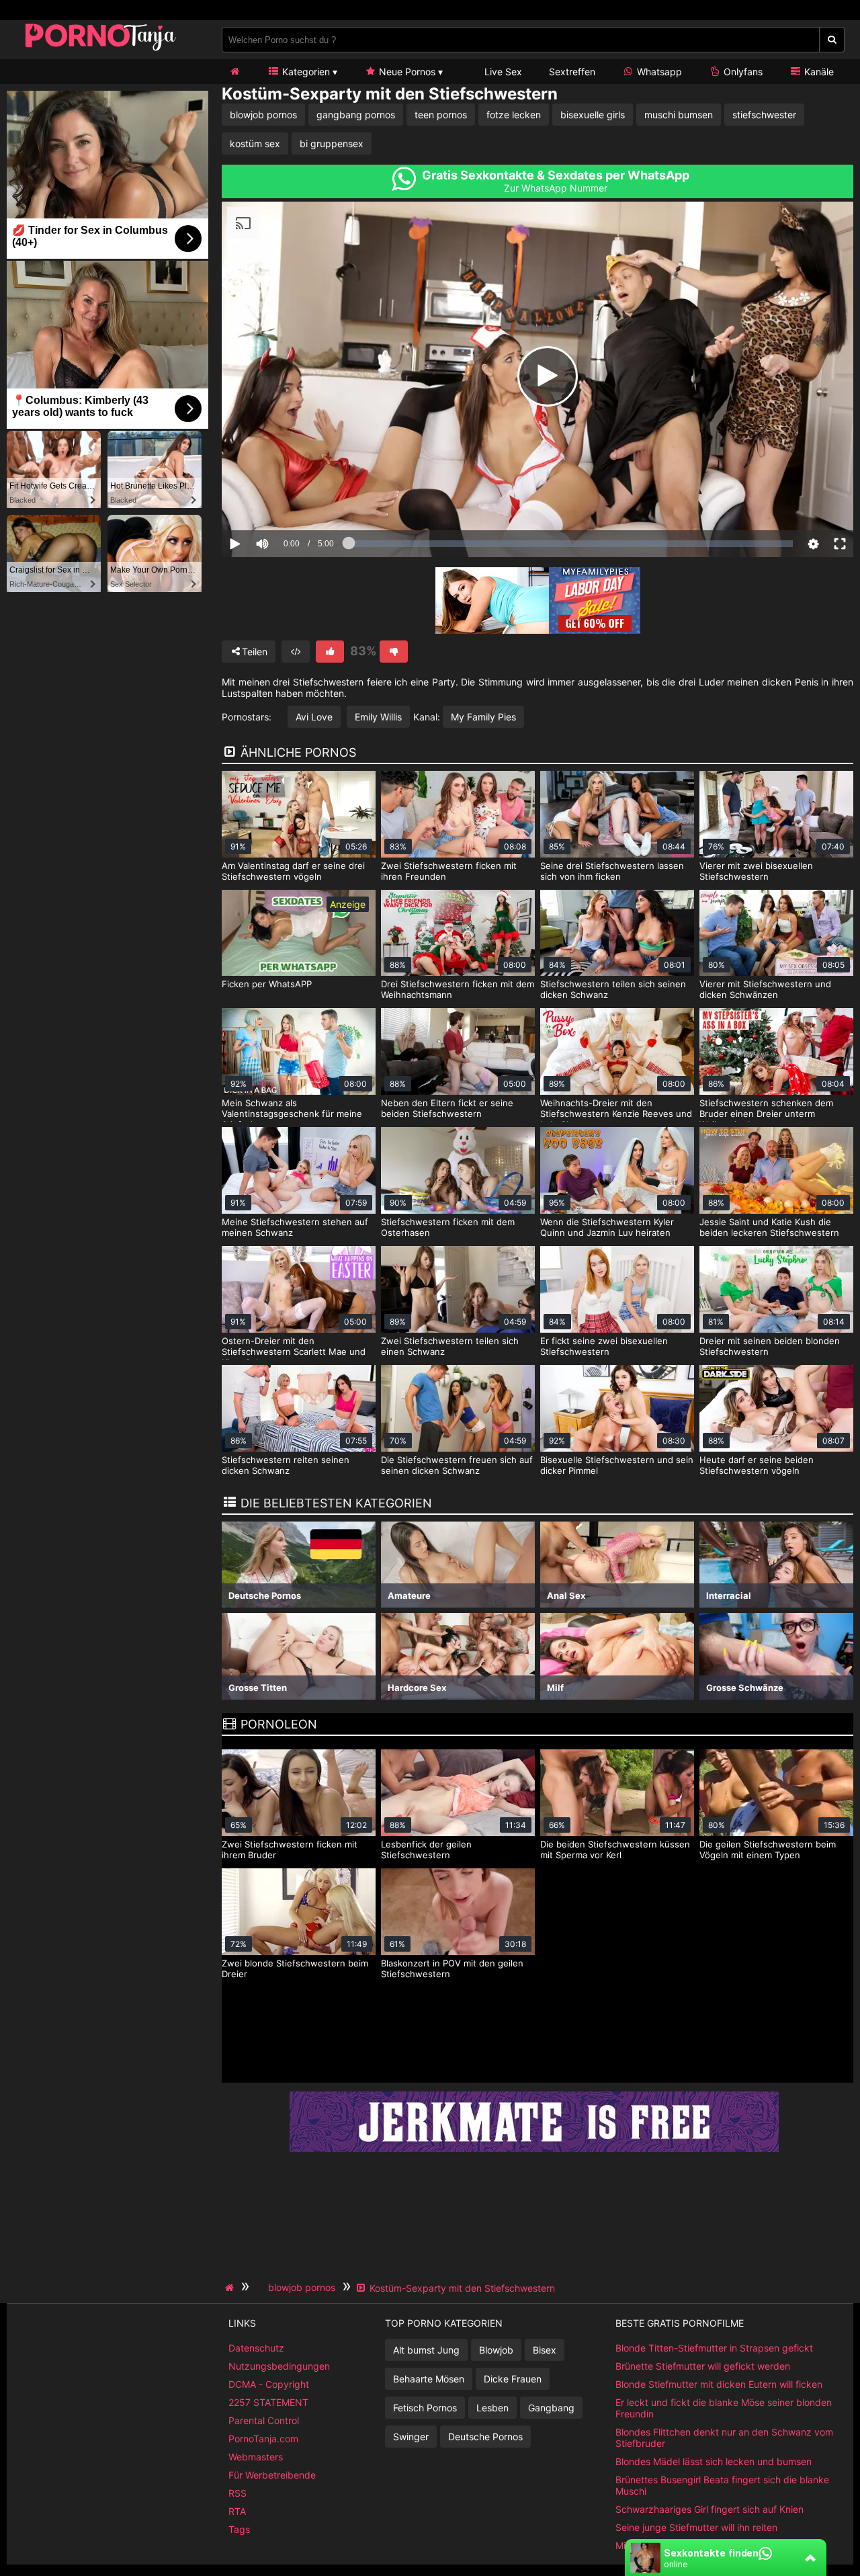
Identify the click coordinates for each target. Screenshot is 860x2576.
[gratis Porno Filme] (101, 50)
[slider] (285, 502)
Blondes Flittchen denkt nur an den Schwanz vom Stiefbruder (724, 2438)
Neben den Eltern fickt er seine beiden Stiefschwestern (447, 1108)
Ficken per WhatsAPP (267, 984)
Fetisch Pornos (425, 2408)
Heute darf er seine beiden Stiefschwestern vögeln (757, 1465)
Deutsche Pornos (485, 2437)
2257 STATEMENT (268, 2402)
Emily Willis (378, 717)
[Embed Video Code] (296, 652)
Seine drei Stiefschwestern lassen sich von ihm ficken (612, 871)
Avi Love (314, 717)
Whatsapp (658, 72)
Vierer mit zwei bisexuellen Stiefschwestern (756, 871)
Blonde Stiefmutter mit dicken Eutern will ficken (719, 2384)
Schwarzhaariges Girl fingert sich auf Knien (709, 2509)
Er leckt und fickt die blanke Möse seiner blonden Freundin (724, 2408)
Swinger (411, 2437)
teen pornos (441, 115)
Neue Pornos (406, 72)
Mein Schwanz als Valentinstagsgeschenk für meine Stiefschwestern (292, 1114)
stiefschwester (764, 115)
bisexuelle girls (593, 115)
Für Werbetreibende (272, 2475)
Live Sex (502, 72)
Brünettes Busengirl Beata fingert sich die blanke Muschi (722, 2485)
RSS (238, 2493)
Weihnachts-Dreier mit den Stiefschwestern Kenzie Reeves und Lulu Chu (616, 1114)
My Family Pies (483, 717)
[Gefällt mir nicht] (394, 652)
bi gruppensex (332, 143)
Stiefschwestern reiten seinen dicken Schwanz (286, 1465)
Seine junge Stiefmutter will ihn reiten (696, 2527)
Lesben (492, 2408)
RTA (237, 2511)
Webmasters (256, 2457)
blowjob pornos (263, 115)
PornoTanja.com (263, 2439)
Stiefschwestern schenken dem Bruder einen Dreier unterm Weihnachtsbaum (766, 1114)
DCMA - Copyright (269, 2384)
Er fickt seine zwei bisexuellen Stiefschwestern (604, 1346)
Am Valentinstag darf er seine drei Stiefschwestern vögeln (293, 871)
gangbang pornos (356, 115)
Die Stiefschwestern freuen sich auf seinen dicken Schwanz (457, 1465)
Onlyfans (742, 72)
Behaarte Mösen (429, 2379)
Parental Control (264, 2420)
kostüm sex (255, 143)
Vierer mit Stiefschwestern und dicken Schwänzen (765, 989)
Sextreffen (572, 72)
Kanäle (818, 72)
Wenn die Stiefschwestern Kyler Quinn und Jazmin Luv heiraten (607, 1227)
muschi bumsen (679, 115)
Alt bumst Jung (426, 2350)
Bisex (545, 2350)
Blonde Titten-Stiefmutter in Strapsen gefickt (714, 2348)
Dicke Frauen (513, 2379)
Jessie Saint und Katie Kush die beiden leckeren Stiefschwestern (769, 1227)
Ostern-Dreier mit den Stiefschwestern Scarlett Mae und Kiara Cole (294, 1352)
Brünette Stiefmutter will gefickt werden (703, 2366)
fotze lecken (514, 115)
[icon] (234, 72)
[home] (231, 2288)
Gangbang (551, 2408)
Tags (239, 2529)
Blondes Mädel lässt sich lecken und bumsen (714, 2461)
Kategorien (305, 72)
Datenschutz (256, 2348)
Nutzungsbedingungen (279, 2366)
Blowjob (496, 2350)
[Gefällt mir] (330, 652)
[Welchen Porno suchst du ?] (832, 40)
